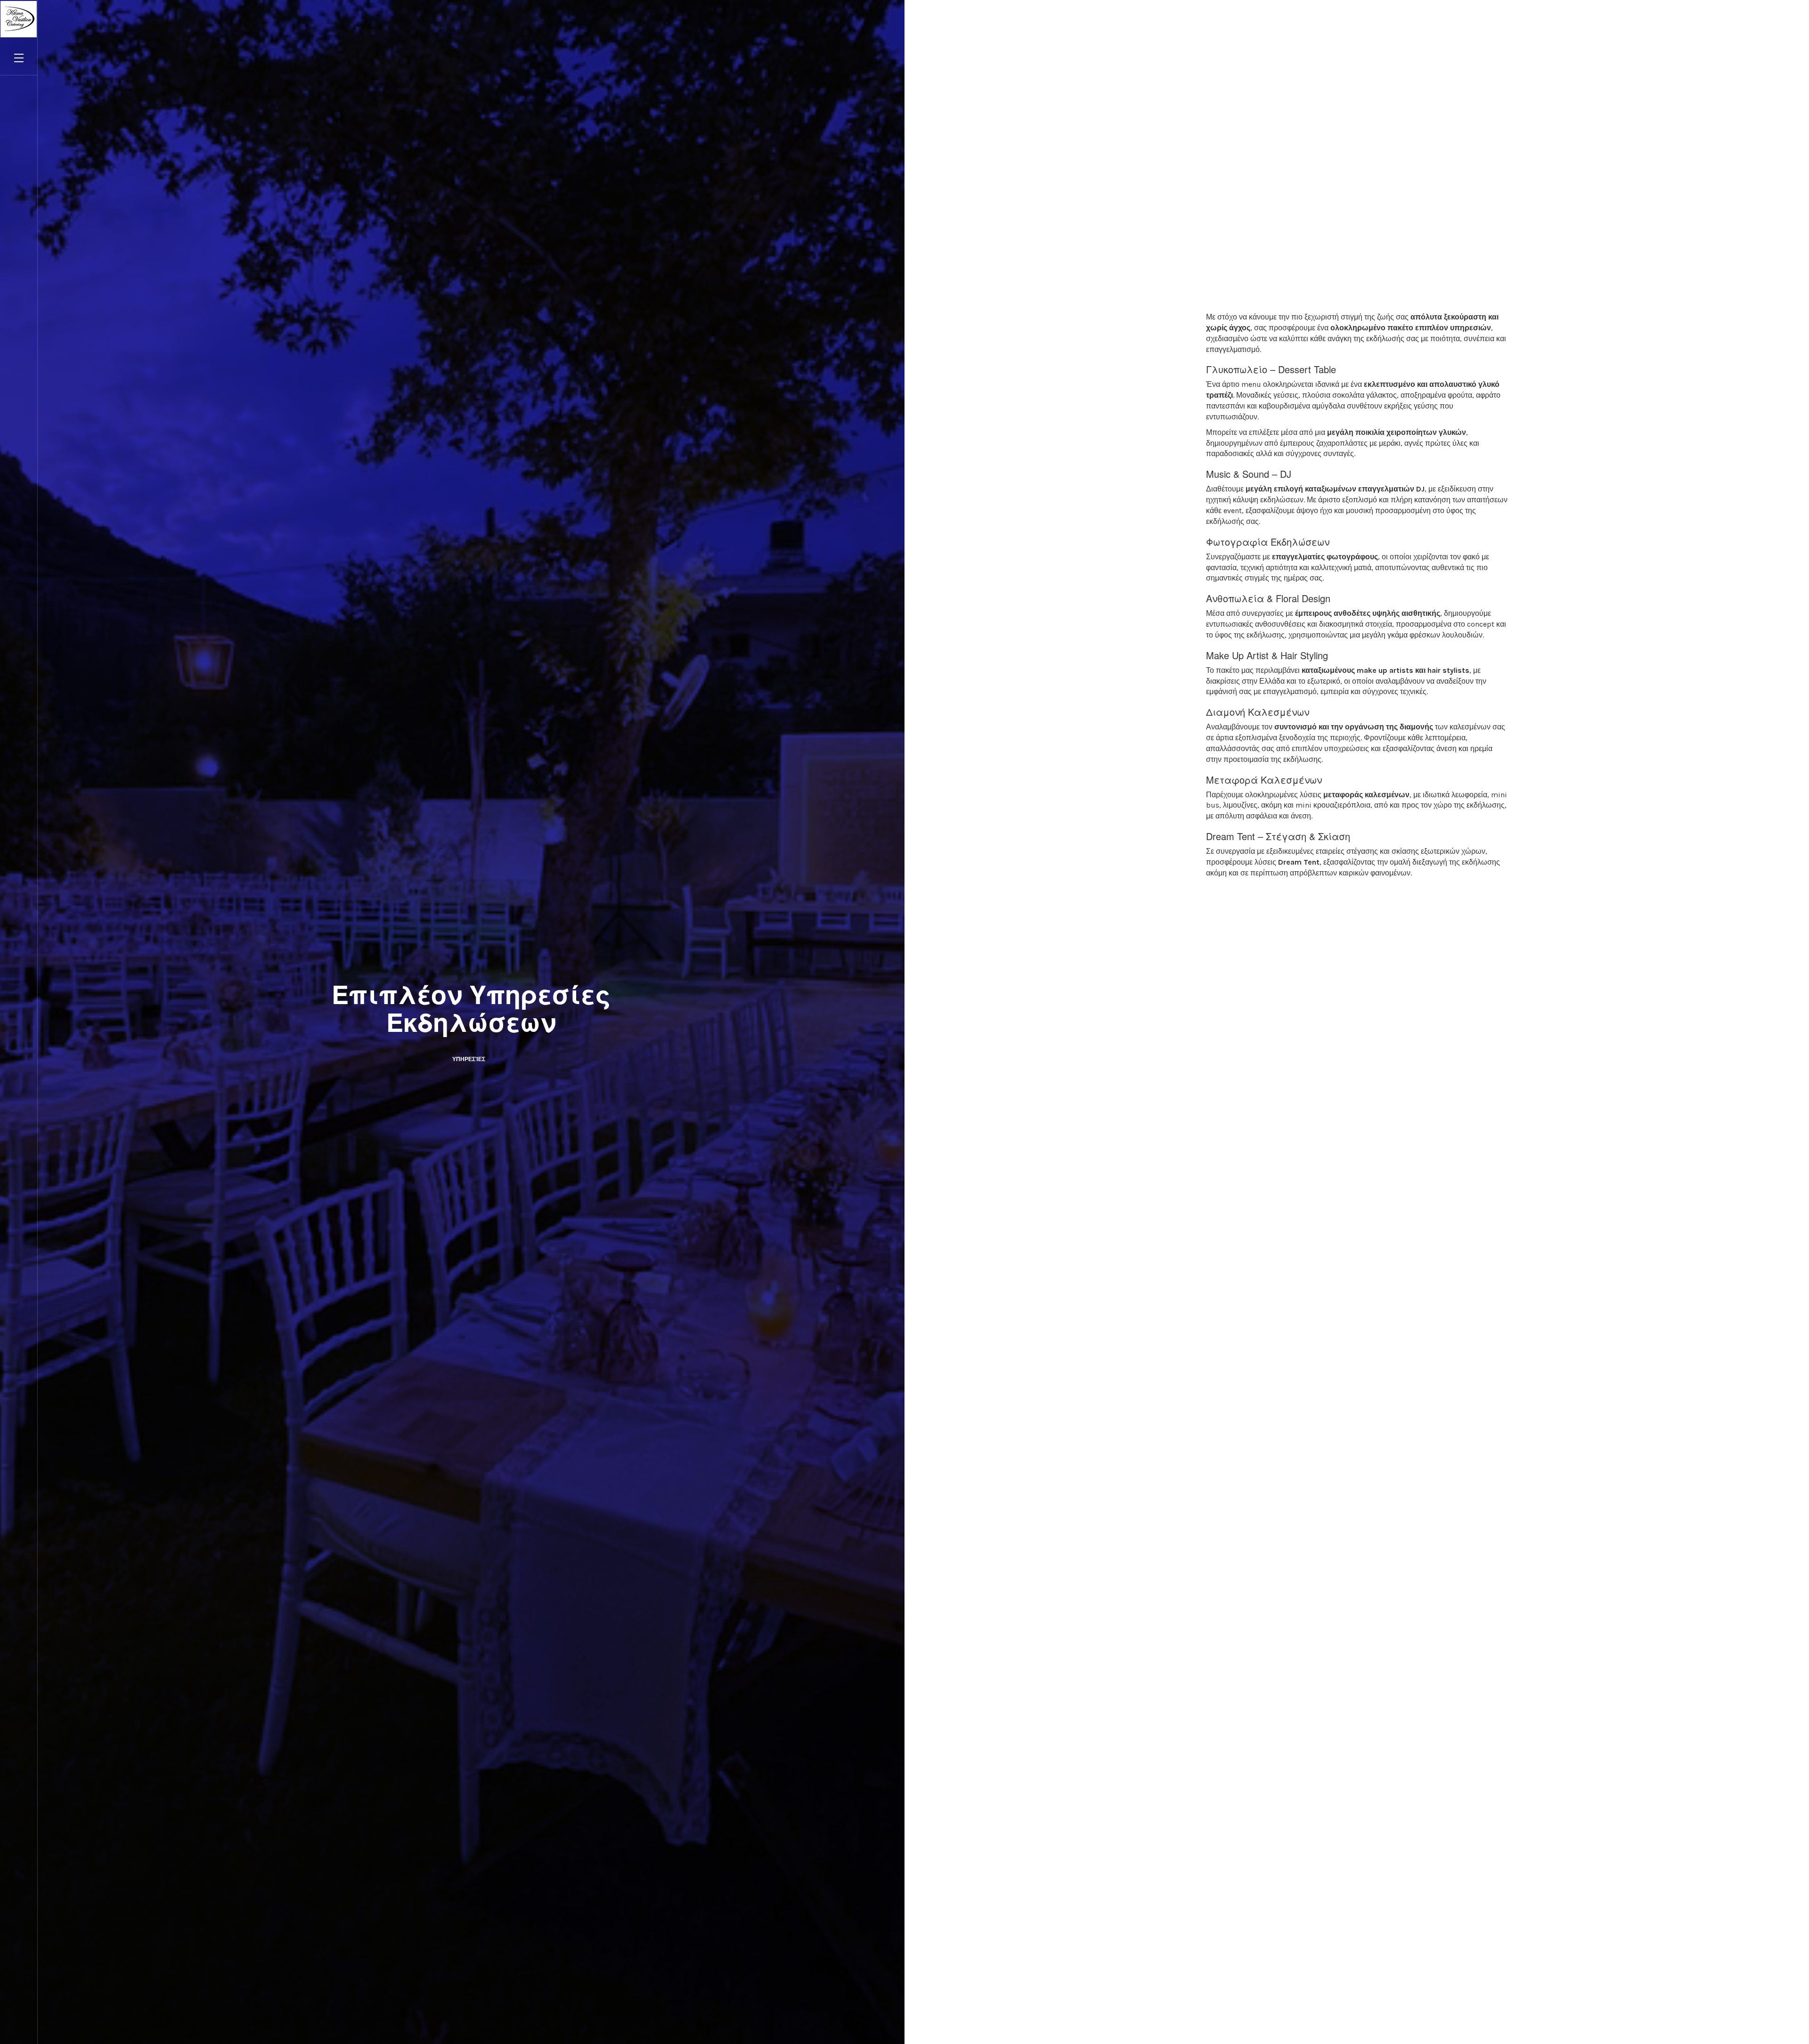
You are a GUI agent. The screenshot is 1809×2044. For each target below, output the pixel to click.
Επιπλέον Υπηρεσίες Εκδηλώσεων (471, 1008)
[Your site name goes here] (19, 19)
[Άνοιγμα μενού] (19, 57)
